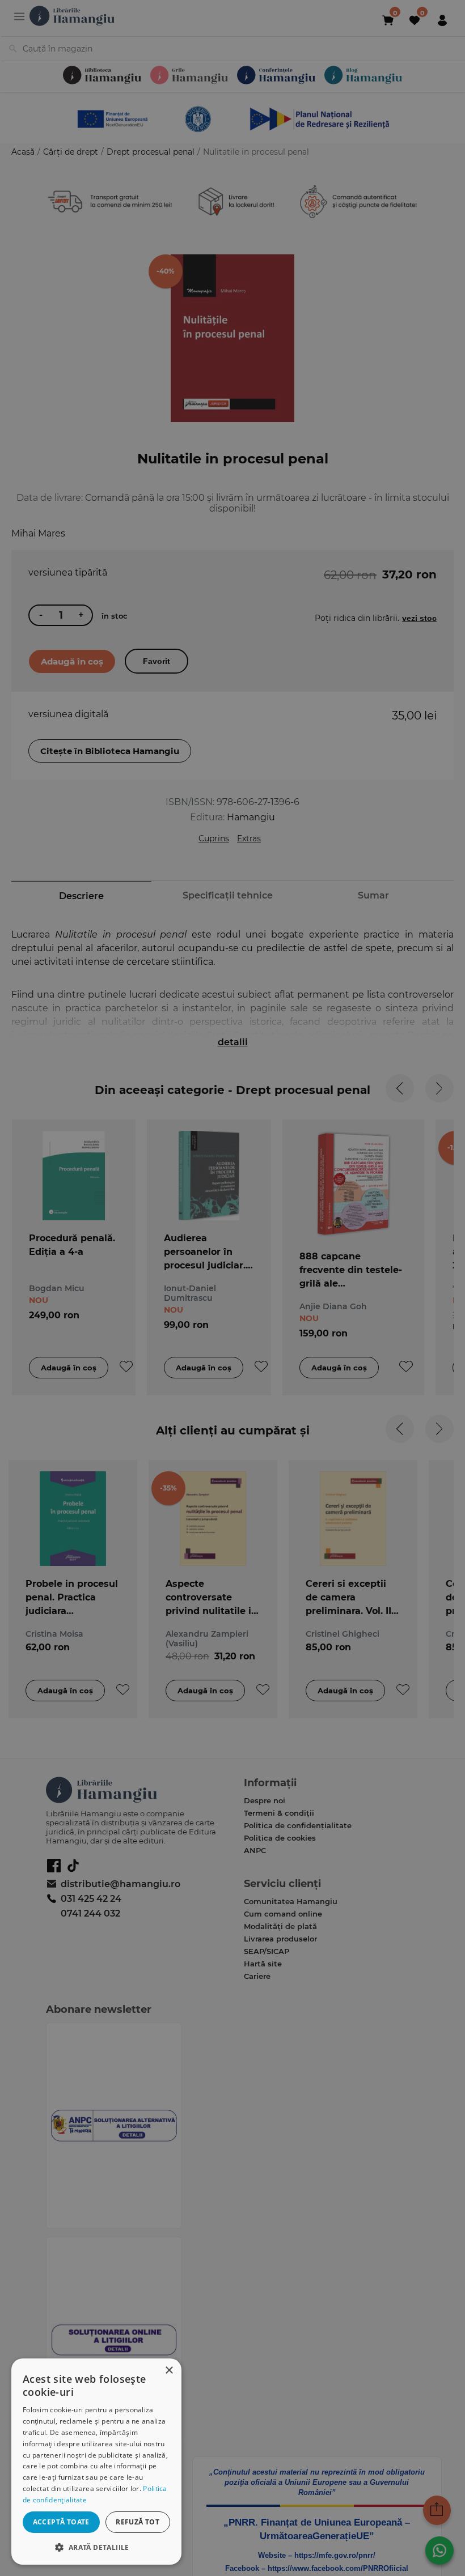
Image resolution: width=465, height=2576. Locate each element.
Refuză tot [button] (138, 2522)
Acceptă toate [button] (61, 2522)
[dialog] (96, 2462)
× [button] (169, 2371)
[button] (96, 2547)
